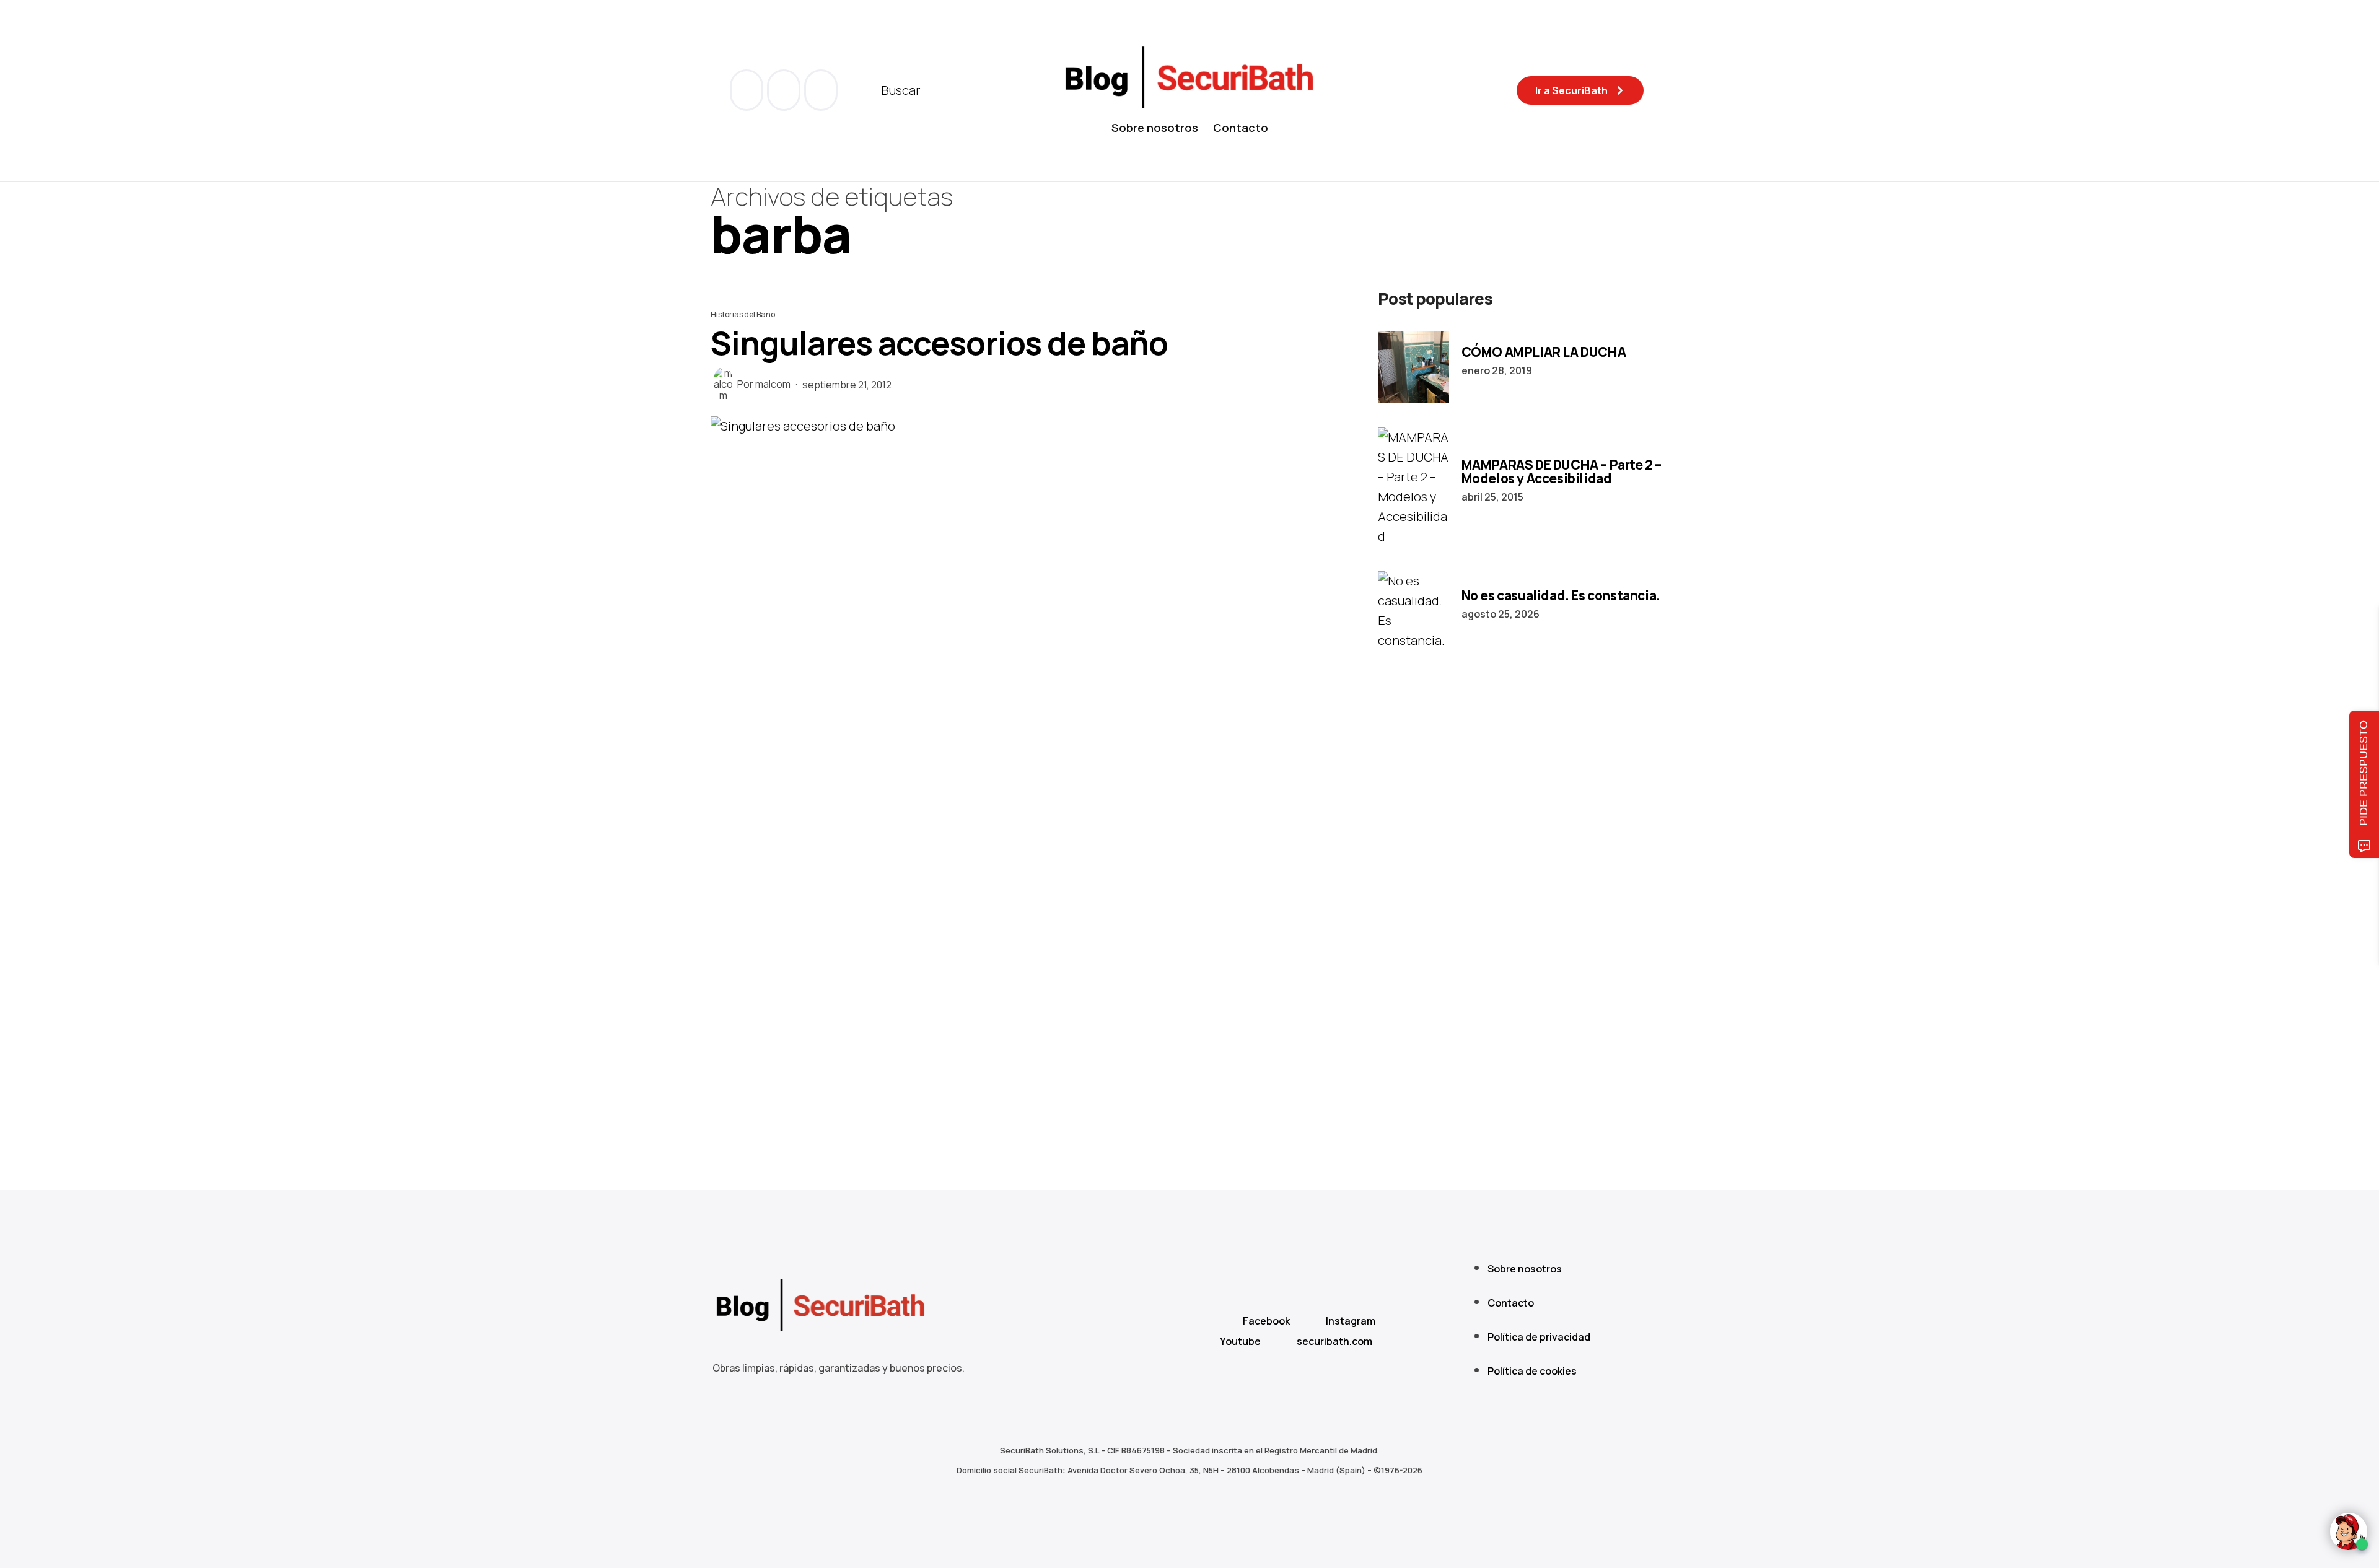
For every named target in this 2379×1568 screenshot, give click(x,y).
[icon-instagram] (821, 90)
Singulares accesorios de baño (939, 343)
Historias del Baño (743, 314)
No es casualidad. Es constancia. (1561, 595)
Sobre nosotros (1155, 128)
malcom (773, 384)
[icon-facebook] (748, 90)
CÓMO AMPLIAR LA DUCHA (1544, 352)
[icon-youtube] (785, 90)
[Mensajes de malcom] (723, 384)
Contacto (1241, 128)
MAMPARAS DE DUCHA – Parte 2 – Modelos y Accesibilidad (1562, 471)
